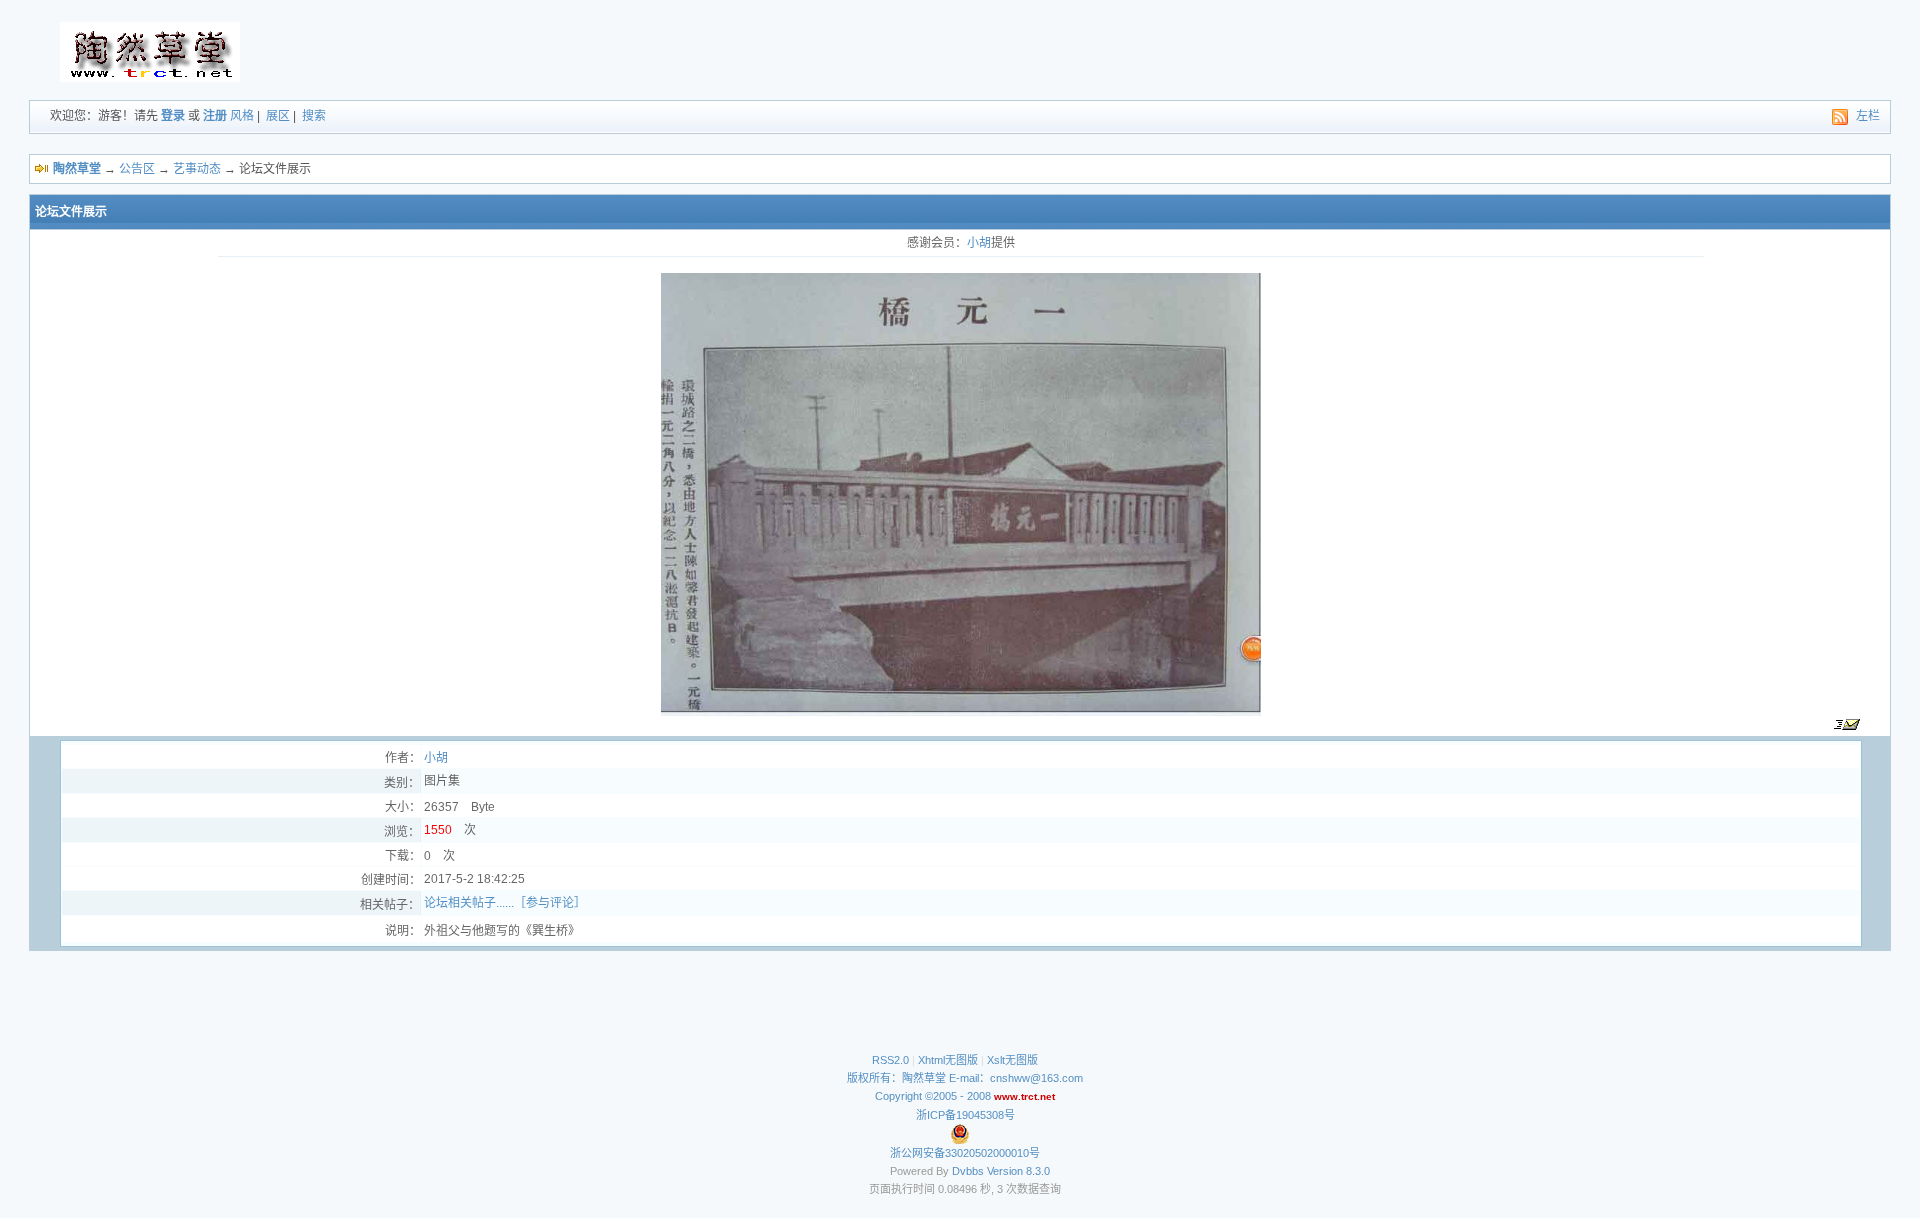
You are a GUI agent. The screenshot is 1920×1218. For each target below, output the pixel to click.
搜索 (314, 116)
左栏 (1868, 116)
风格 (242, 116)
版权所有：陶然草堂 (896, 1078)
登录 (173, 116)
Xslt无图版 (1012, 1060)
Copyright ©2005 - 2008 (934, 1096)
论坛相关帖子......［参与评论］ (505, 903)
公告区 (137, 169)
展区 (278, 116)
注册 (215, 116)
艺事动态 (197, 169)
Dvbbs (968, 1171)
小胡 (979, 243)
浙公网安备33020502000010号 (965, 1153)
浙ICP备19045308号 (965, 1115)
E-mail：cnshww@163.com (1016, 1078)
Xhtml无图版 (948, 1060)
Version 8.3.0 (1018, 1171)
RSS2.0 (890, 1060)
